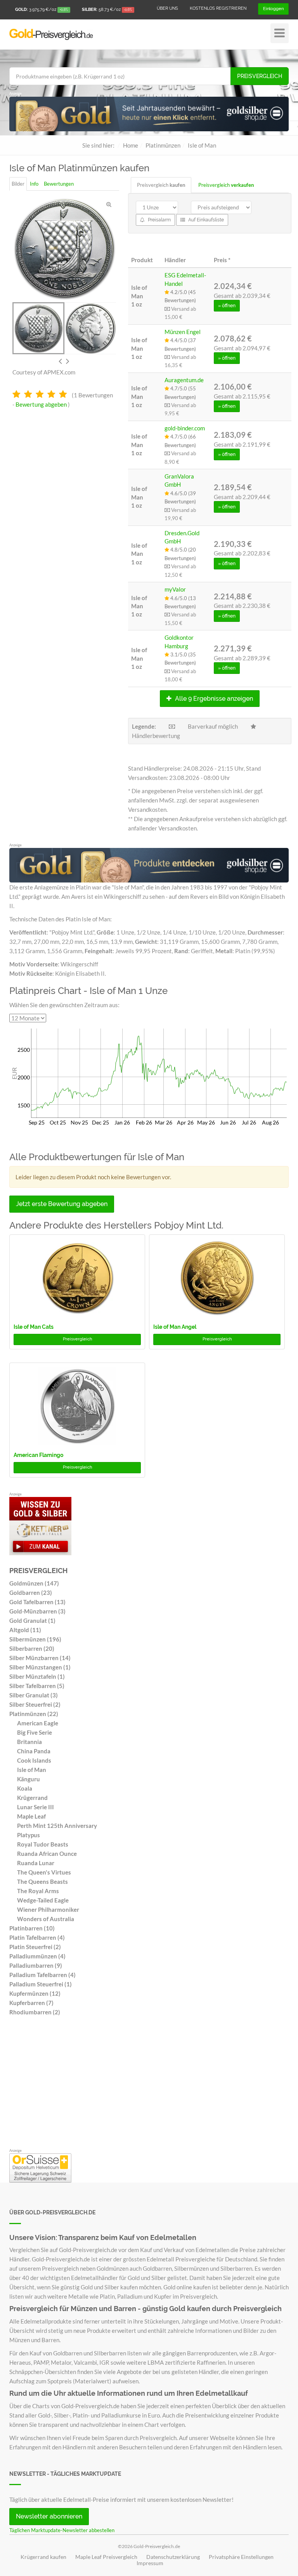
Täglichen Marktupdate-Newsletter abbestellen (62, 2530)
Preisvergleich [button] (77, 1339)
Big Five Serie (35, 1732)
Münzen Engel (183, 332)
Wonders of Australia (46, 1919)
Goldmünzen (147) (34, 1583)
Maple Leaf (31, 1816)
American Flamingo (38, 1455)
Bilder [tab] (18, 184)
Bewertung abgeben (41, 404)
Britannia (29, 1742)
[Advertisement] (149, 2084)
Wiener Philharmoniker (48, 1909)
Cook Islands (34, 1760)
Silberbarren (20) (32, 1648)
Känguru (29, 1779)
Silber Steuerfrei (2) (35, 1704)
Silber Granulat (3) (34, 1695)
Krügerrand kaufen (43, 2557)
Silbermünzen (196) (35, 1639)
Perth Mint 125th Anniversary (57, 1826)
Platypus (29, 1835)
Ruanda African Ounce (47, 1854)
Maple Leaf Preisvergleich (106, 2557)
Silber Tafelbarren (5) (37, 1686)
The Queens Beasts (42, 1882)
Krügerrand (32, 1798)
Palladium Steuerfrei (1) (41, 1984)
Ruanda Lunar (36, 1863)
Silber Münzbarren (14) (40, 1658)
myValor (175, 589)
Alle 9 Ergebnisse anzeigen (213, 699)
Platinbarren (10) (32, 1928)
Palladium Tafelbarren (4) (42, 1975)
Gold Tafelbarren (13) (37, 1602)
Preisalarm (159, 220)
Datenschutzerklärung (173, 2557)
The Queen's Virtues (44, 1872)
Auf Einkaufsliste (205, 220)
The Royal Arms (38, 1891)
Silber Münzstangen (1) (40, 1667)
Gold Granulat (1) (32, 1620)
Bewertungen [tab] (59, 184)
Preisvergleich (260, 76)
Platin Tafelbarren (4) (37, 1937)
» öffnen (227, 306)
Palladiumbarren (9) (36, 1965)
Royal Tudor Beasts (43, 1844)
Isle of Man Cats (34, 1327)
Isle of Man (32, 1770)
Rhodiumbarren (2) (35, 2012)
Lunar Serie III (36, 1807)
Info (34, 184)
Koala (25, 1788)
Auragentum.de (184, 380)
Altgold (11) (25, 1630)
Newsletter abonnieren (49, 2516)
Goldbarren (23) (31, 1593)
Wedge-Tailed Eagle (43, 1900)
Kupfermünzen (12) (35, 1993)
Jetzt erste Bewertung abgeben (62, 1204)
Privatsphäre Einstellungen (241, 2557)
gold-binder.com (185, 428)
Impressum (150, 2563)
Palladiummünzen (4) (37, 1956)
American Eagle (38, 1723)
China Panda (34, 1751)
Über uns (167, 8)
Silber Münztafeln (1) (37, 1676)
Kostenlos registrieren (218, 8)
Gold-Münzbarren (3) (37, 1611)
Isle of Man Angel (175, 1327)
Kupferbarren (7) (31, 2003)
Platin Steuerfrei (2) (35, 1947)
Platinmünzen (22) (34, 1714)
